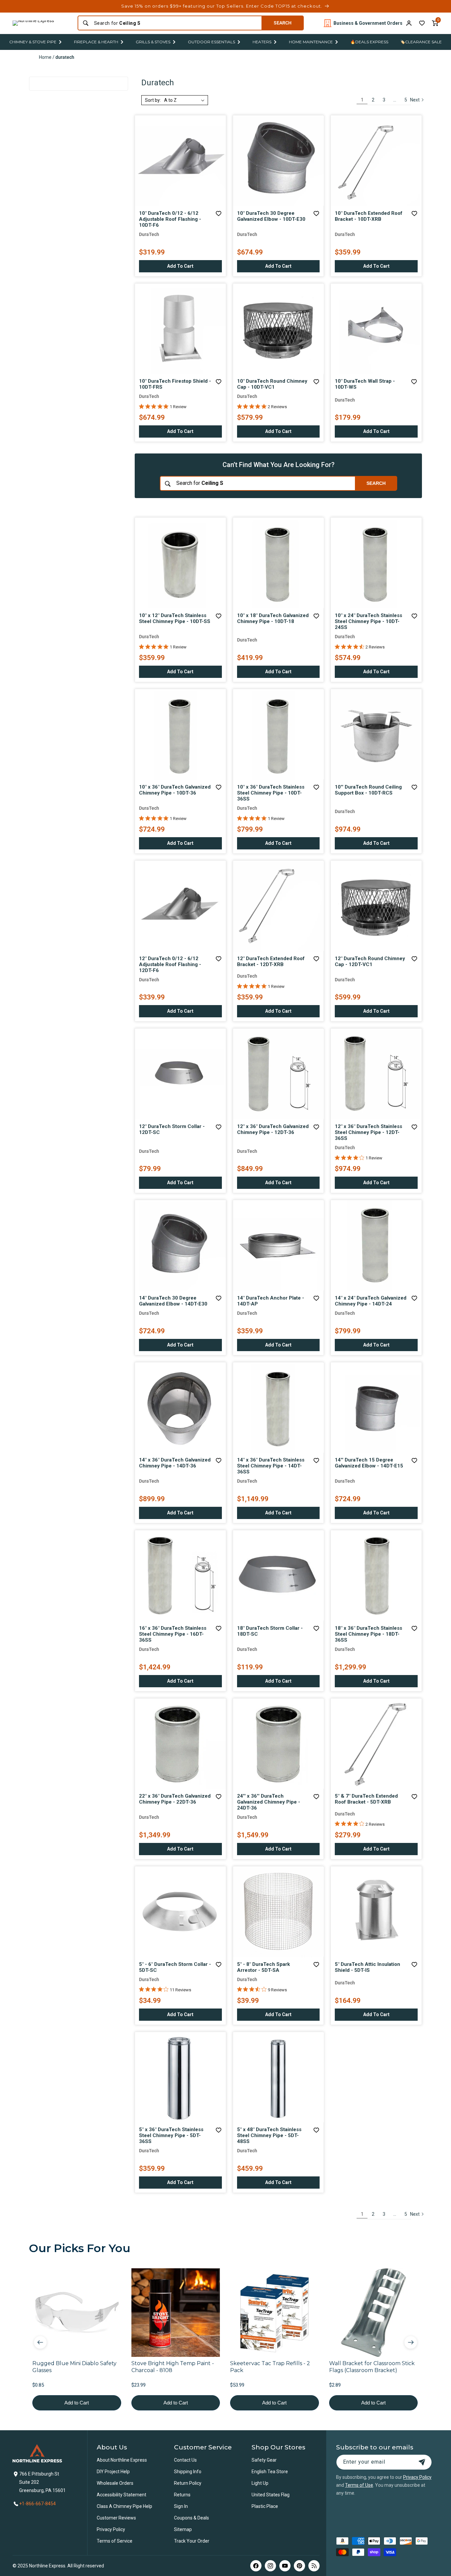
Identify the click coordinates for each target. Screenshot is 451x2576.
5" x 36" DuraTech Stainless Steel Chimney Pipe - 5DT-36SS (171, 2135)
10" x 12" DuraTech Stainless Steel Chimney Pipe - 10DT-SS (175, 618)
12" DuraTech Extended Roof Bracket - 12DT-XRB (271, 961)
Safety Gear (264, 2460)
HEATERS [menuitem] (262, 42)
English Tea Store (270, 2472)
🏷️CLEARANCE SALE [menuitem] (421, 42)
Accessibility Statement (121, 2495)
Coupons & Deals (191, 2518)
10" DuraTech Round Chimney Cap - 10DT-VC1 (272, 384)
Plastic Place (265, 2506)
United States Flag (271, 2495)
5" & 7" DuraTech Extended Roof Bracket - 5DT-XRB (366, 1799)
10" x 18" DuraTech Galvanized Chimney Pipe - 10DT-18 (273, 618)
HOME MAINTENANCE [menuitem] (311, 42)
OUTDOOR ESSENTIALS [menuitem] (211, 42)
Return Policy (188, 2483)
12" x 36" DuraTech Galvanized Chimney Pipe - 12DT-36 (273, 1129)
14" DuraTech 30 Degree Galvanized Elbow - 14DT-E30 (173, 1301)
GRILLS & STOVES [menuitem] (153, 42)
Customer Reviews (116, 2518)
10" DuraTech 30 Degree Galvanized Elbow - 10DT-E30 (271, 216)
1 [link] (362, 100)
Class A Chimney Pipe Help (124, 2506)
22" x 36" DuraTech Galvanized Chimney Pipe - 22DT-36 (175, 1799)
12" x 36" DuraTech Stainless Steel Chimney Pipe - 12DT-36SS (368, 1132)
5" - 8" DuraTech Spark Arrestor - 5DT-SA (263, 1967)
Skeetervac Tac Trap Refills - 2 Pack (270, 2367)
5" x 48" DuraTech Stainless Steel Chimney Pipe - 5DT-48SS (269, 2135)
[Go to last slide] (40, 2342)
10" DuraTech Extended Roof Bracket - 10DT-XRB (369, 216)
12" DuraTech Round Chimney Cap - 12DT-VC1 (370, 961)
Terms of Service (115, 2541)
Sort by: (153, 100)
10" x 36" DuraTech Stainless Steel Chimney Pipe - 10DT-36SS (271, 793)
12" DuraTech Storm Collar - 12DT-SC (172, 1129)
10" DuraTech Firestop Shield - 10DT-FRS (175, 384)
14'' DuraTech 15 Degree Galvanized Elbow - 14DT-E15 (369, 1463)
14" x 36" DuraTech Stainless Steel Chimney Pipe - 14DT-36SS (271, 1466)
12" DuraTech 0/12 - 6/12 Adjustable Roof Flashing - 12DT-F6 (170, 964)
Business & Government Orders (368, 23)
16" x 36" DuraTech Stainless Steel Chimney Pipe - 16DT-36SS (173, 1634)
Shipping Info (188, 2472)
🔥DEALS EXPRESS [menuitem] (369, 42)
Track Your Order (192, 2541)
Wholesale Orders (115, 2483)
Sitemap (183, 2529)
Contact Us (185, 2460)
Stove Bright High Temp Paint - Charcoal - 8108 (173, 2367)
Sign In (181, 2506)
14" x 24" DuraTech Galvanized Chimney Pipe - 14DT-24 (371, 1301)
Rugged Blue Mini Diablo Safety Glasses (74, 2367)
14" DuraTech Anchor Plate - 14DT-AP (271, 1301)
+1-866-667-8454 (37, 2504)
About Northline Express (122, 2460)
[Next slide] (411, 2342)
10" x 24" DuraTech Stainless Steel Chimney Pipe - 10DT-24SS (368, 621)
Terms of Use (359, 2485)
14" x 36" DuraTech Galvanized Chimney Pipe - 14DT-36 (175, 1463)
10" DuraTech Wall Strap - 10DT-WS (365, 384)
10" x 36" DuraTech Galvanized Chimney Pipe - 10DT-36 (175, 790)
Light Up (260, 2483)
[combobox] (176, 23)
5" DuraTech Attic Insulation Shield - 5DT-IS (367, 1967)
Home (45, 57)
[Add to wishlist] (422, 23)
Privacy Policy (111, 2529)
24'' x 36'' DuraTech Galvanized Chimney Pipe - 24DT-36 (269, 1802)
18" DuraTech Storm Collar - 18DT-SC (270, 1631)
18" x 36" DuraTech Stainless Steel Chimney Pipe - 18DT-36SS (368, 1634)
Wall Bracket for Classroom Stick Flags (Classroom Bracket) (372, 2367)
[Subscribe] (422, 2462)
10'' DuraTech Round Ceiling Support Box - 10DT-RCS (368, 790)
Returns (182, 2495)
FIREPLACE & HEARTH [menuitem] (96, 42)
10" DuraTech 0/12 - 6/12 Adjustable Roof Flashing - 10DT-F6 (170, 219)
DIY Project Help (113, 2472)
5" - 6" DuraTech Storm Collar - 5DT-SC (175, 1967)
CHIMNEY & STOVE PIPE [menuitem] (33, 42)
